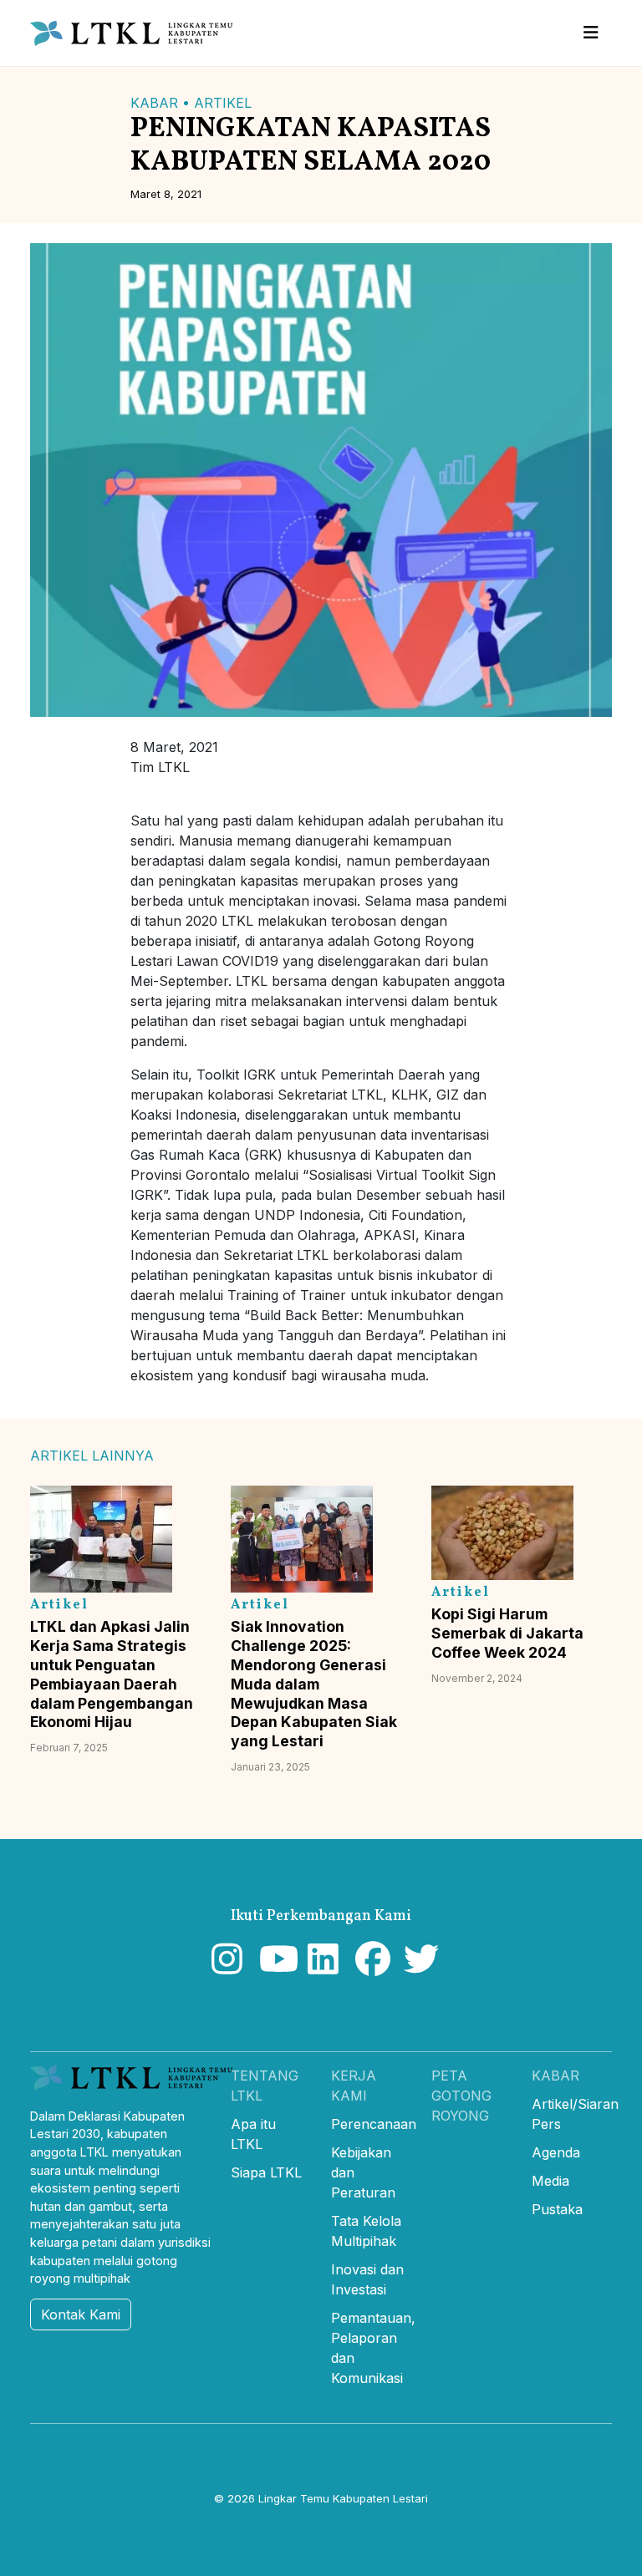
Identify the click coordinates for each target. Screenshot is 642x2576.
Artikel (223, 103)
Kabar (555, 2076)
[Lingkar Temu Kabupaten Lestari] (137, 33)
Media (550, 2181)
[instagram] (225, 1967)
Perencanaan (374, 2124)
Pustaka (557, 2209)
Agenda (556, 2152)
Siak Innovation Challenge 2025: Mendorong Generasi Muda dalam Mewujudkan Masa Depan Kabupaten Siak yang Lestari (314, 1684)
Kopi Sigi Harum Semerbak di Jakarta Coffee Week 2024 (507, 1633)
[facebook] (369, 1967)
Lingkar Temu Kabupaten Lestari (343, 2498)
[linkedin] (321, 1967)
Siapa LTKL (266, 2172)
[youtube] (273, 1967)
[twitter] (418, 1967)
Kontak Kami (81, 2314)
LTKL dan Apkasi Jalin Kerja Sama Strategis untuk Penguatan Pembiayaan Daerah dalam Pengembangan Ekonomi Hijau (112, 1674)
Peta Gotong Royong (461, 2096)
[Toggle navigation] (591, 33)
